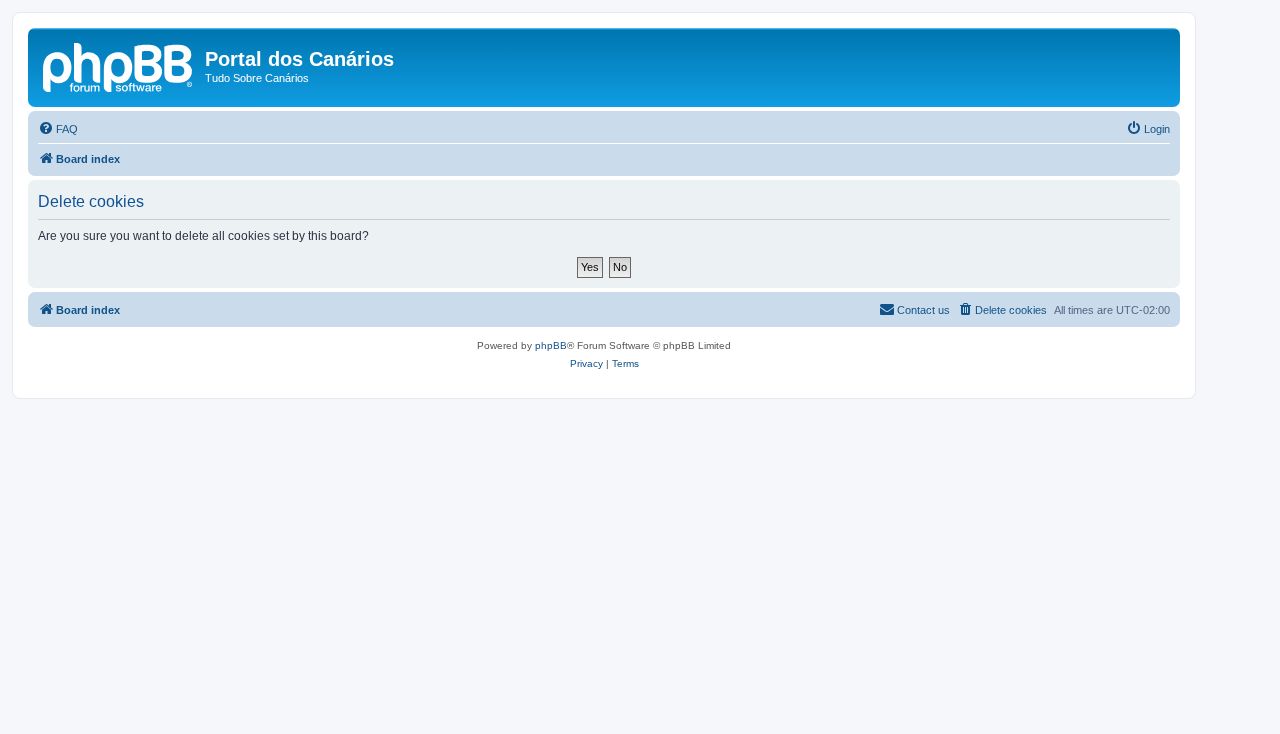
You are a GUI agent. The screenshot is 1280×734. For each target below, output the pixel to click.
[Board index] (119, 65)
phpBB (551, 345)
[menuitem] (58, 129)
